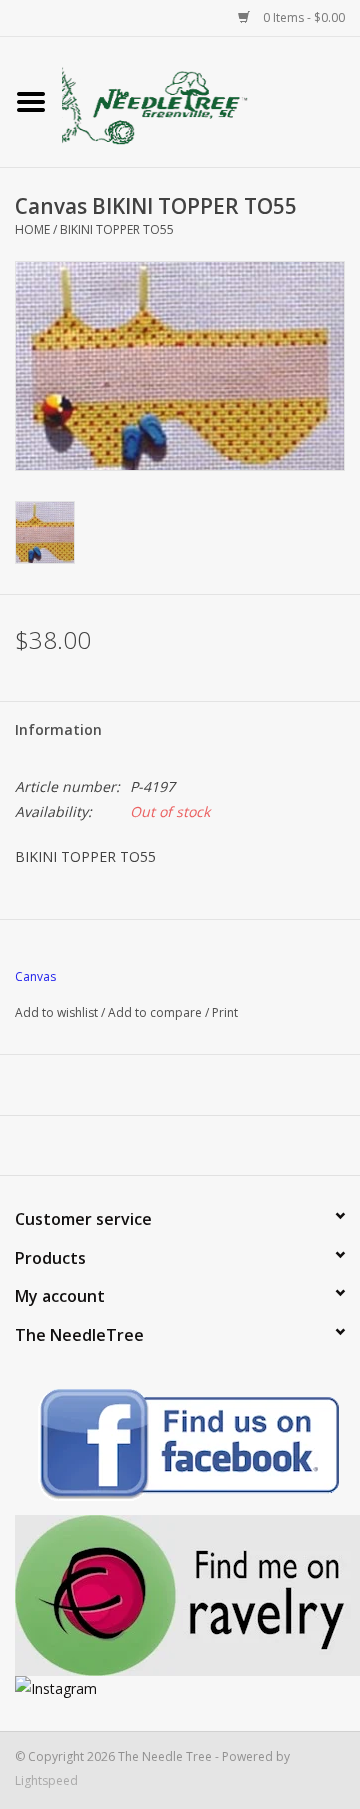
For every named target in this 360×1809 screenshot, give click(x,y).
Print (225, 1012)
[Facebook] (180, 1447)
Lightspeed (46, 1780)
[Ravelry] (180, 1595)
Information (58, 729)
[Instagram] (180, 1688)
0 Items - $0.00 (302, 17)
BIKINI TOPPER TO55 (117, 229)
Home (32, 229)
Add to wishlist (56, 1012)
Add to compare (156, 1012)
